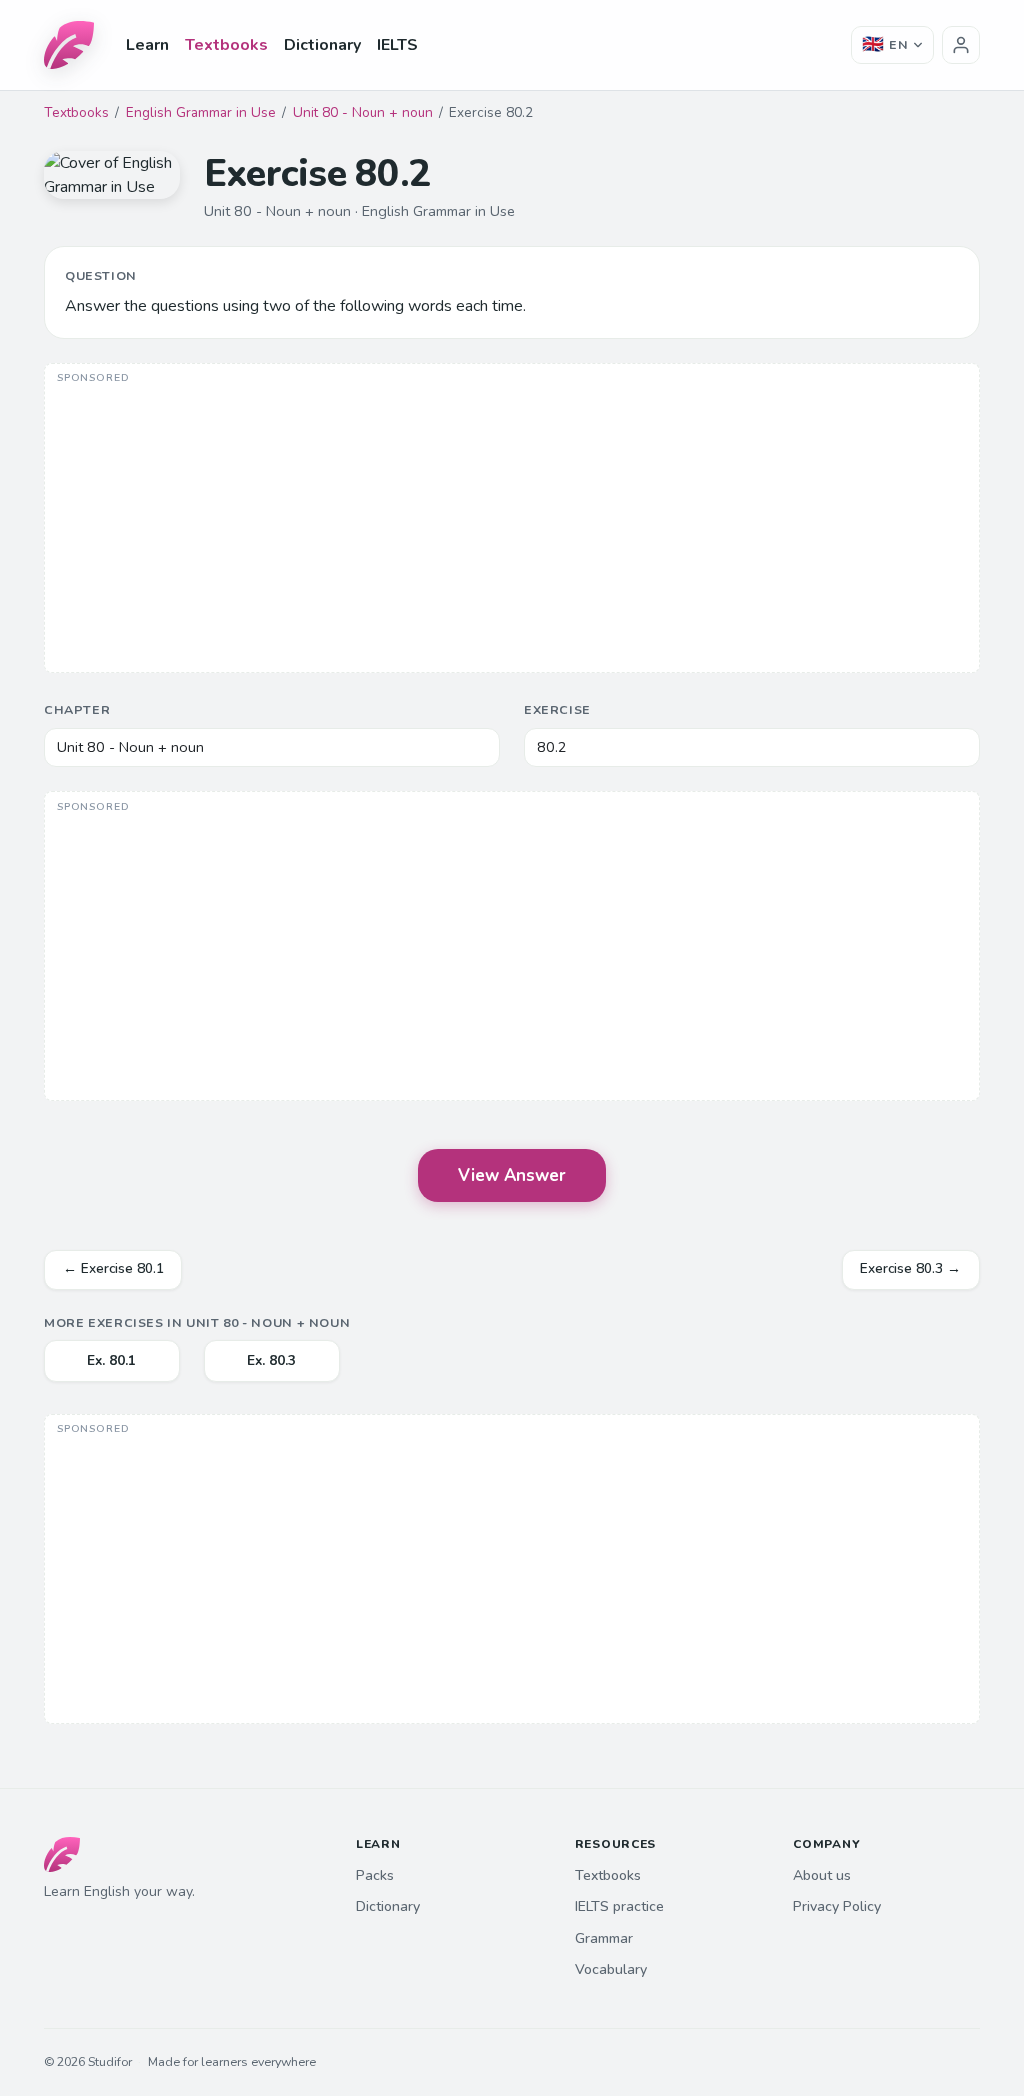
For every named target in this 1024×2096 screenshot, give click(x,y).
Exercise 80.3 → (910, 1268)
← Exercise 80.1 (113, 1268)
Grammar (604, 1938)
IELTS (397, 45)
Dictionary (322, 45)
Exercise (557, 709)
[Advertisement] (512, 520)
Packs (375, 1875)
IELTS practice (619, 1906)
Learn (147, 45)
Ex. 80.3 (271, 1360)
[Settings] (961, 45)
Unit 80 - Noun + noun (363, 112)
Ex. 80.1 (111, 1360)
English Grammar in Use (201, 112)
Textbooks (226, 45)
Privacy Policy (837, 1906)
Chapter (77, 709)
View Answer (512, 1175)
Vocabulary (611, 1969)
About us (822, 1875)
